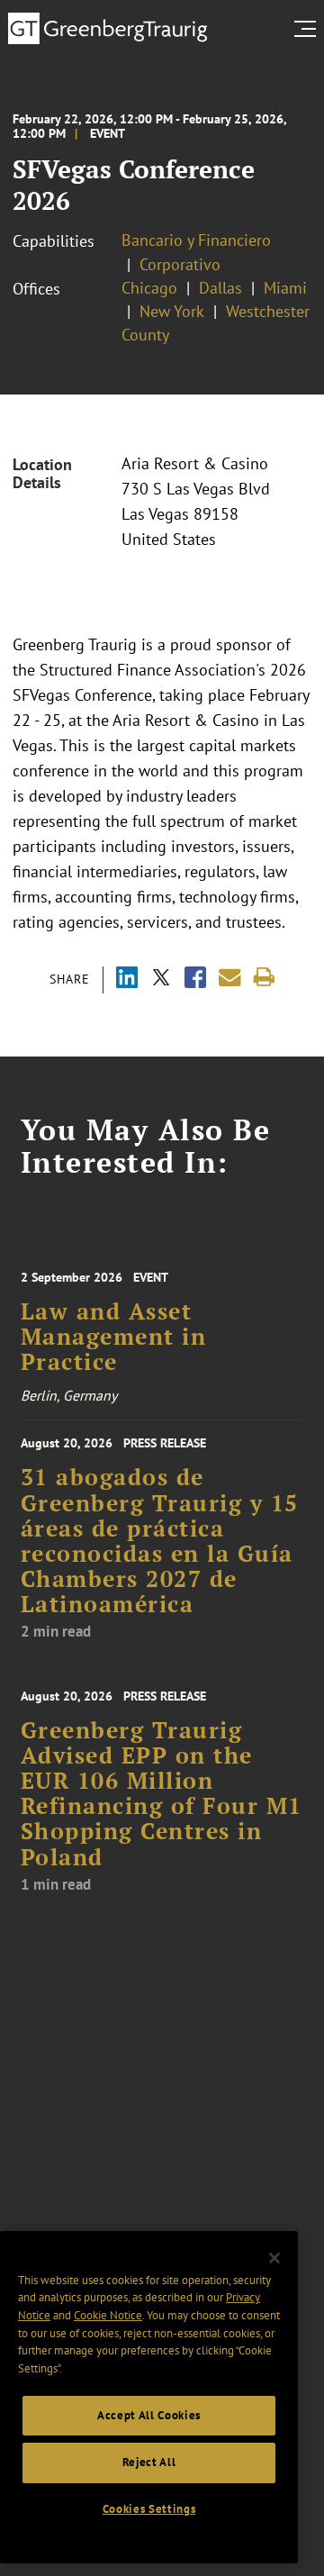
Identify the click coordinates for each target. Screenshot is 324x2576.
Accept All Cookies (149, 2415)
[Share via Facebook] (195, 980)
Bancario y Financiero (196, 240)
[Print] (264, 978)
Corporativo (180, 264)
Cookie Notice (108, 2315)
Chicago (149, 288)
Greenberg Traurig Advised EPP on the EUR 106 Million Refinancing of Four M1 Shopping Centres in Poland (162, 1794)
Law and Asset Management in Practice (114, 1337)
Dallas (220, 288)
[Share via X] (161, 980)
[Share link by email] (230, 978)
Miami (285, 288)
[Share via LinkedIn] (127, 980)
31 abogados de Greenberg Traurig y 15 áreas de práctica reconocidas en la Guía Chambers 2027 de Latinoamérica (160, 1541)
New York (172, 311)
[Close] (274, 2258)
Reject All (149, 2462)
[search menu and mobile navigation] (309, 29)
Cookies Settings (149, 2509)
